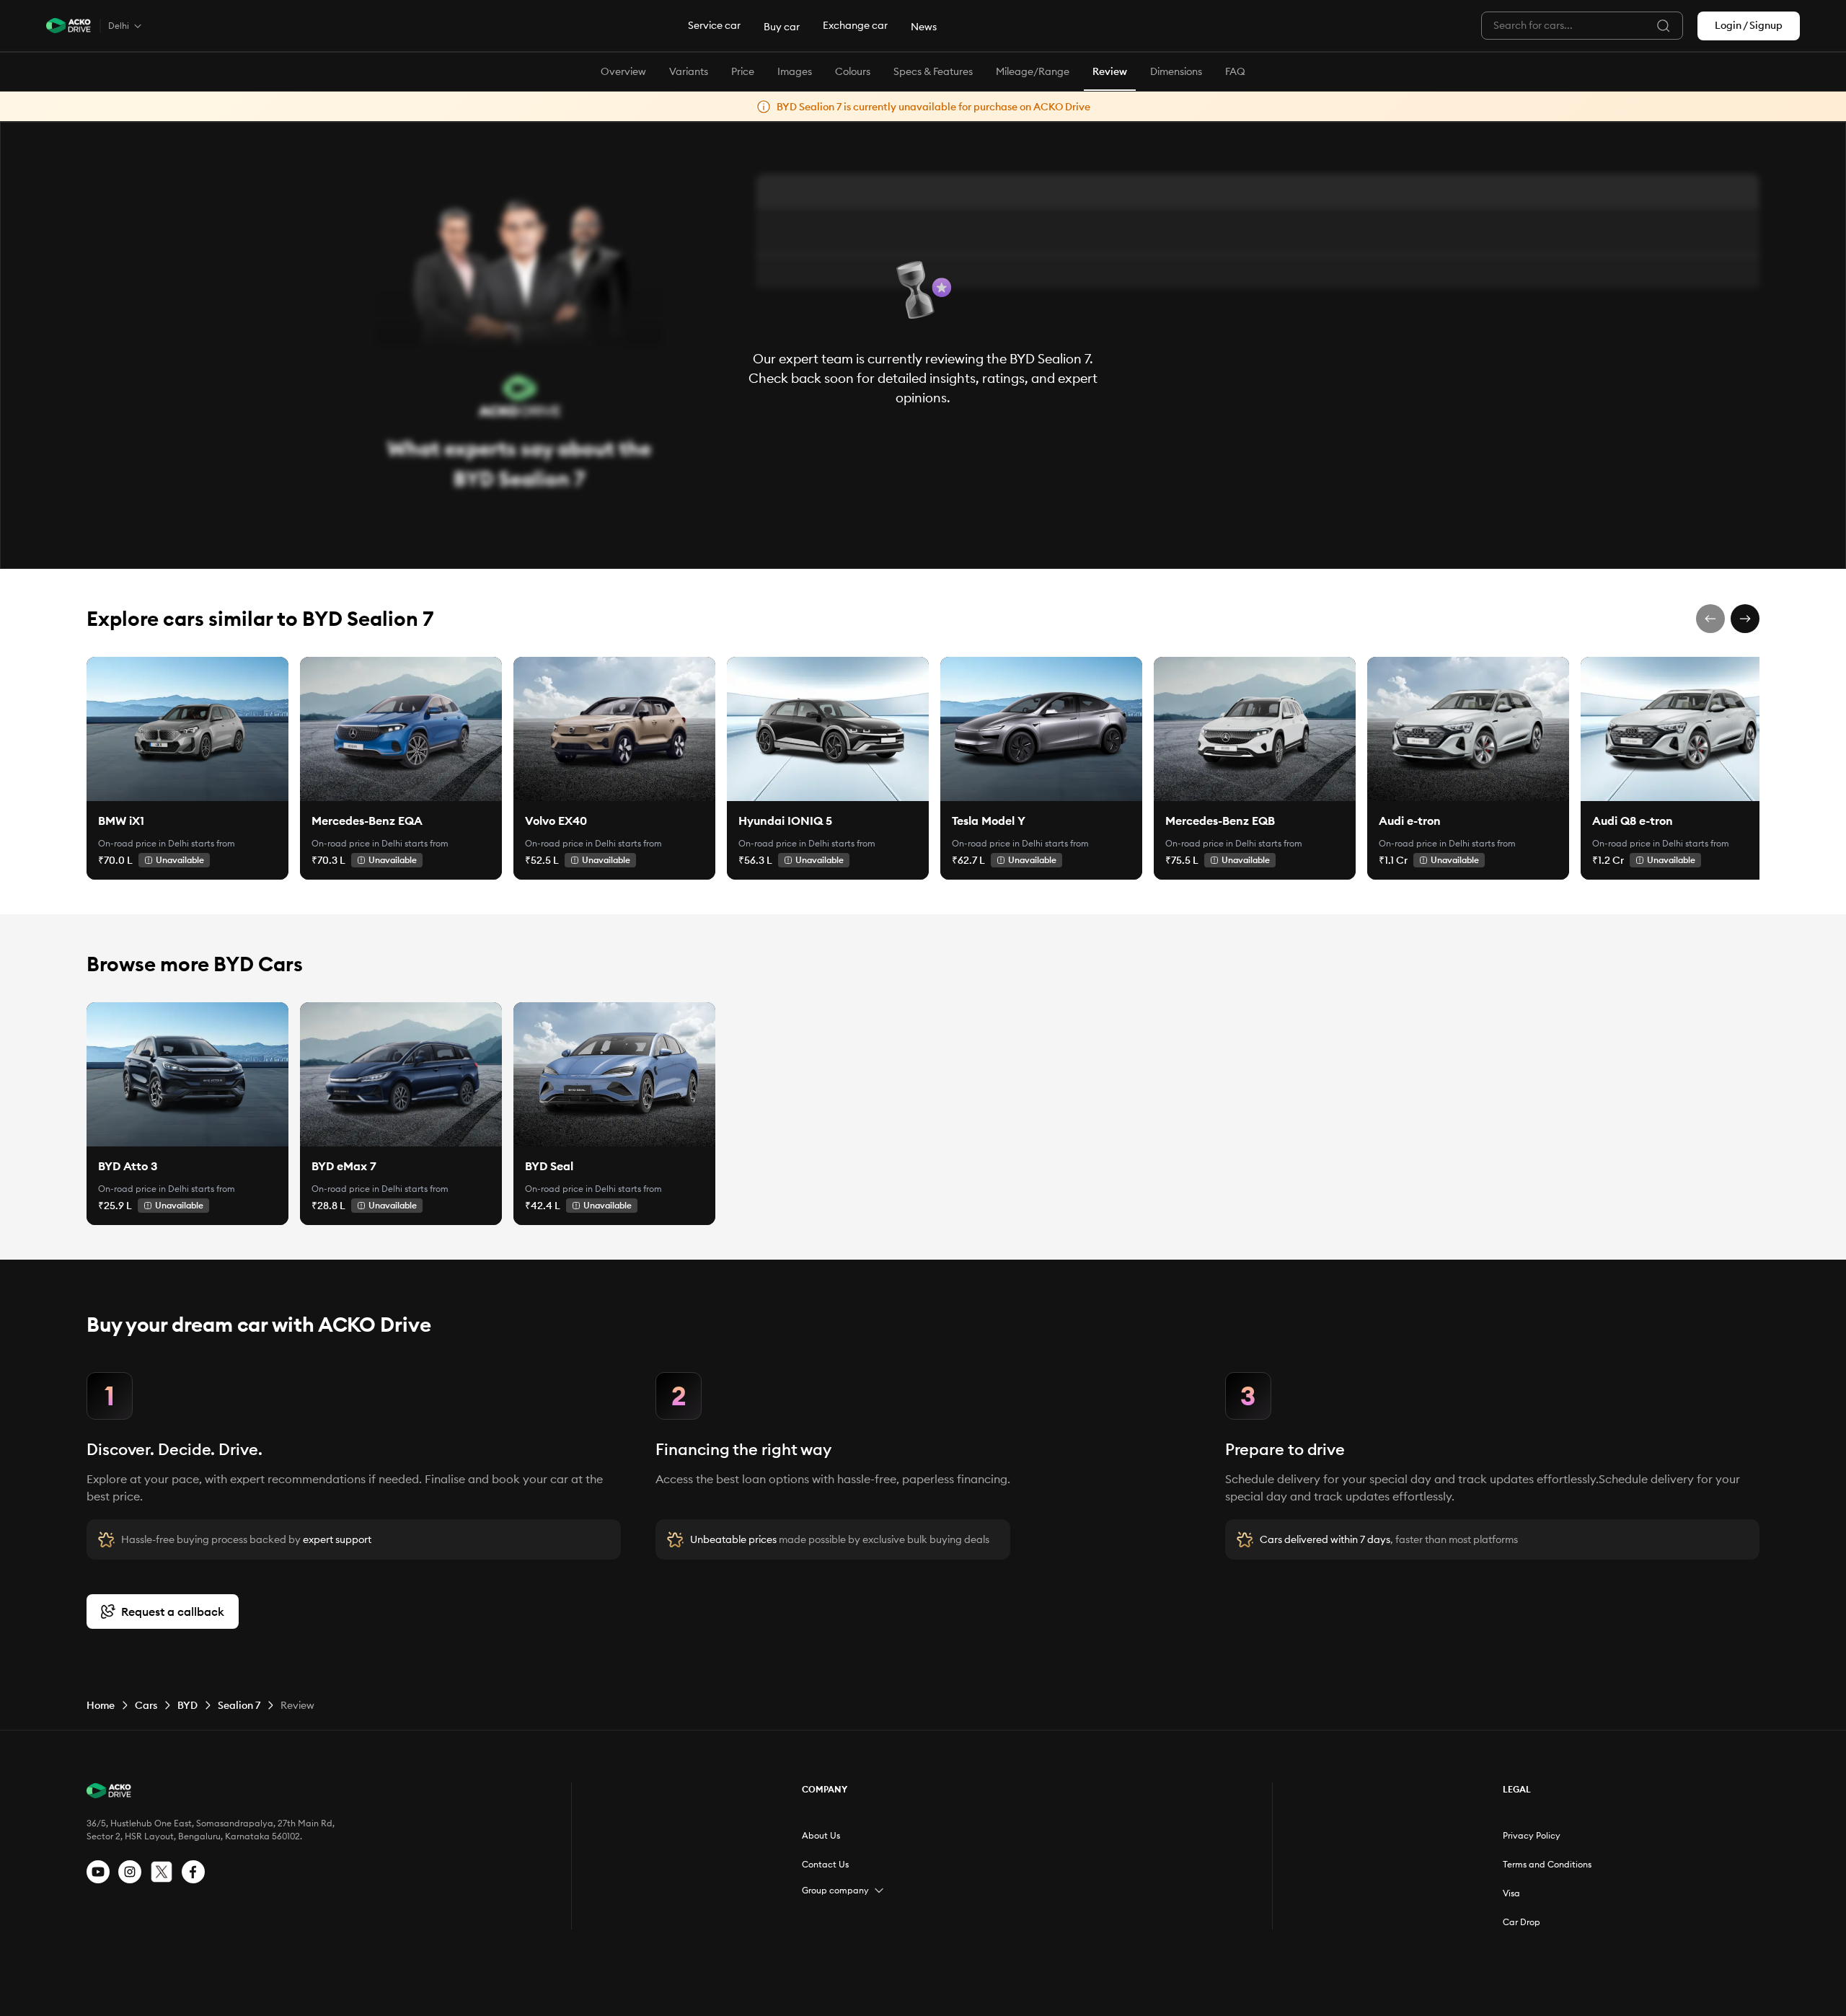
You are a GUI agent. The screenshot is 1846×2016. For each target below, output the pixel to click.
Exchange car (855, 25)
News (924, 27)
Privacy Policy (1532, 1835)
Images (795, 71)
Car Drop (1522, 1922)
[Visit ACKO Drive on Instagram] (130, 1872)
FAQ (1235, 71)
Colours (853, 71)
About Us (821, 1835)
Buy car (782, 27)
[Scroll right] (1745, 619)
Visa (1511, 1893)
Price (743, 71)
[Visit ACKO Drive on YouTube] (98, 1872)
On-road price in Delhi (143, 843)
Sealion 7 (239, 1705)
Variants (689, 71)
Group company (835, 1890)
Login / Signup (1749, 25)
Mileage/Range (1033, 71)
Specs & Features (933, 71)
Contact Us (825, 1864)
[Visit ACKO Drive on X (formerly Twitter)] (162, 1872)
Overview (623, 71)
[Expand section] (879, 1891)
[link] (187, 729)
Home (101, 1705)
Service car (714, 25)
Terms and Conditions (1547, 1864)
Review (1110, 71)
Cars (146, 1705)
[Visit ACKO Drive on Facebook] (193, 1872)
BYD (187, 1705)
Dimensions (1176, 71)
